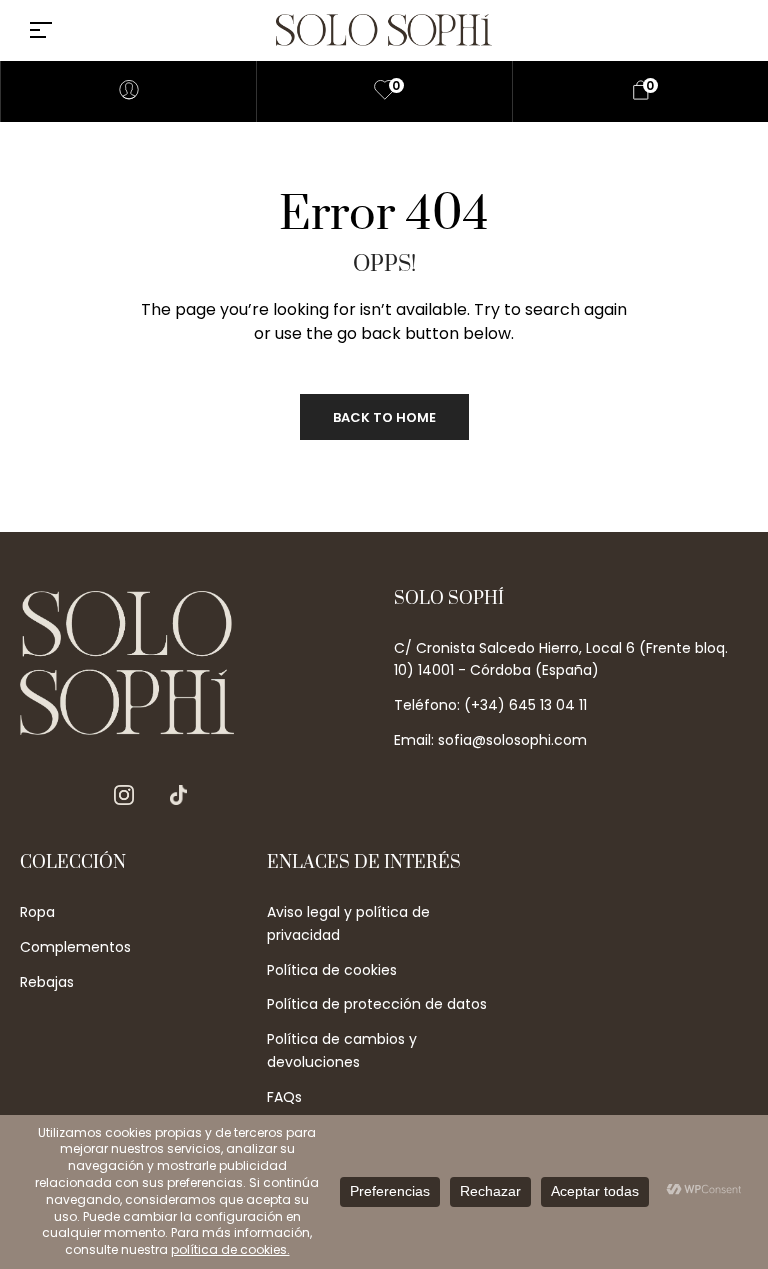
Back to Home (384, 417)
